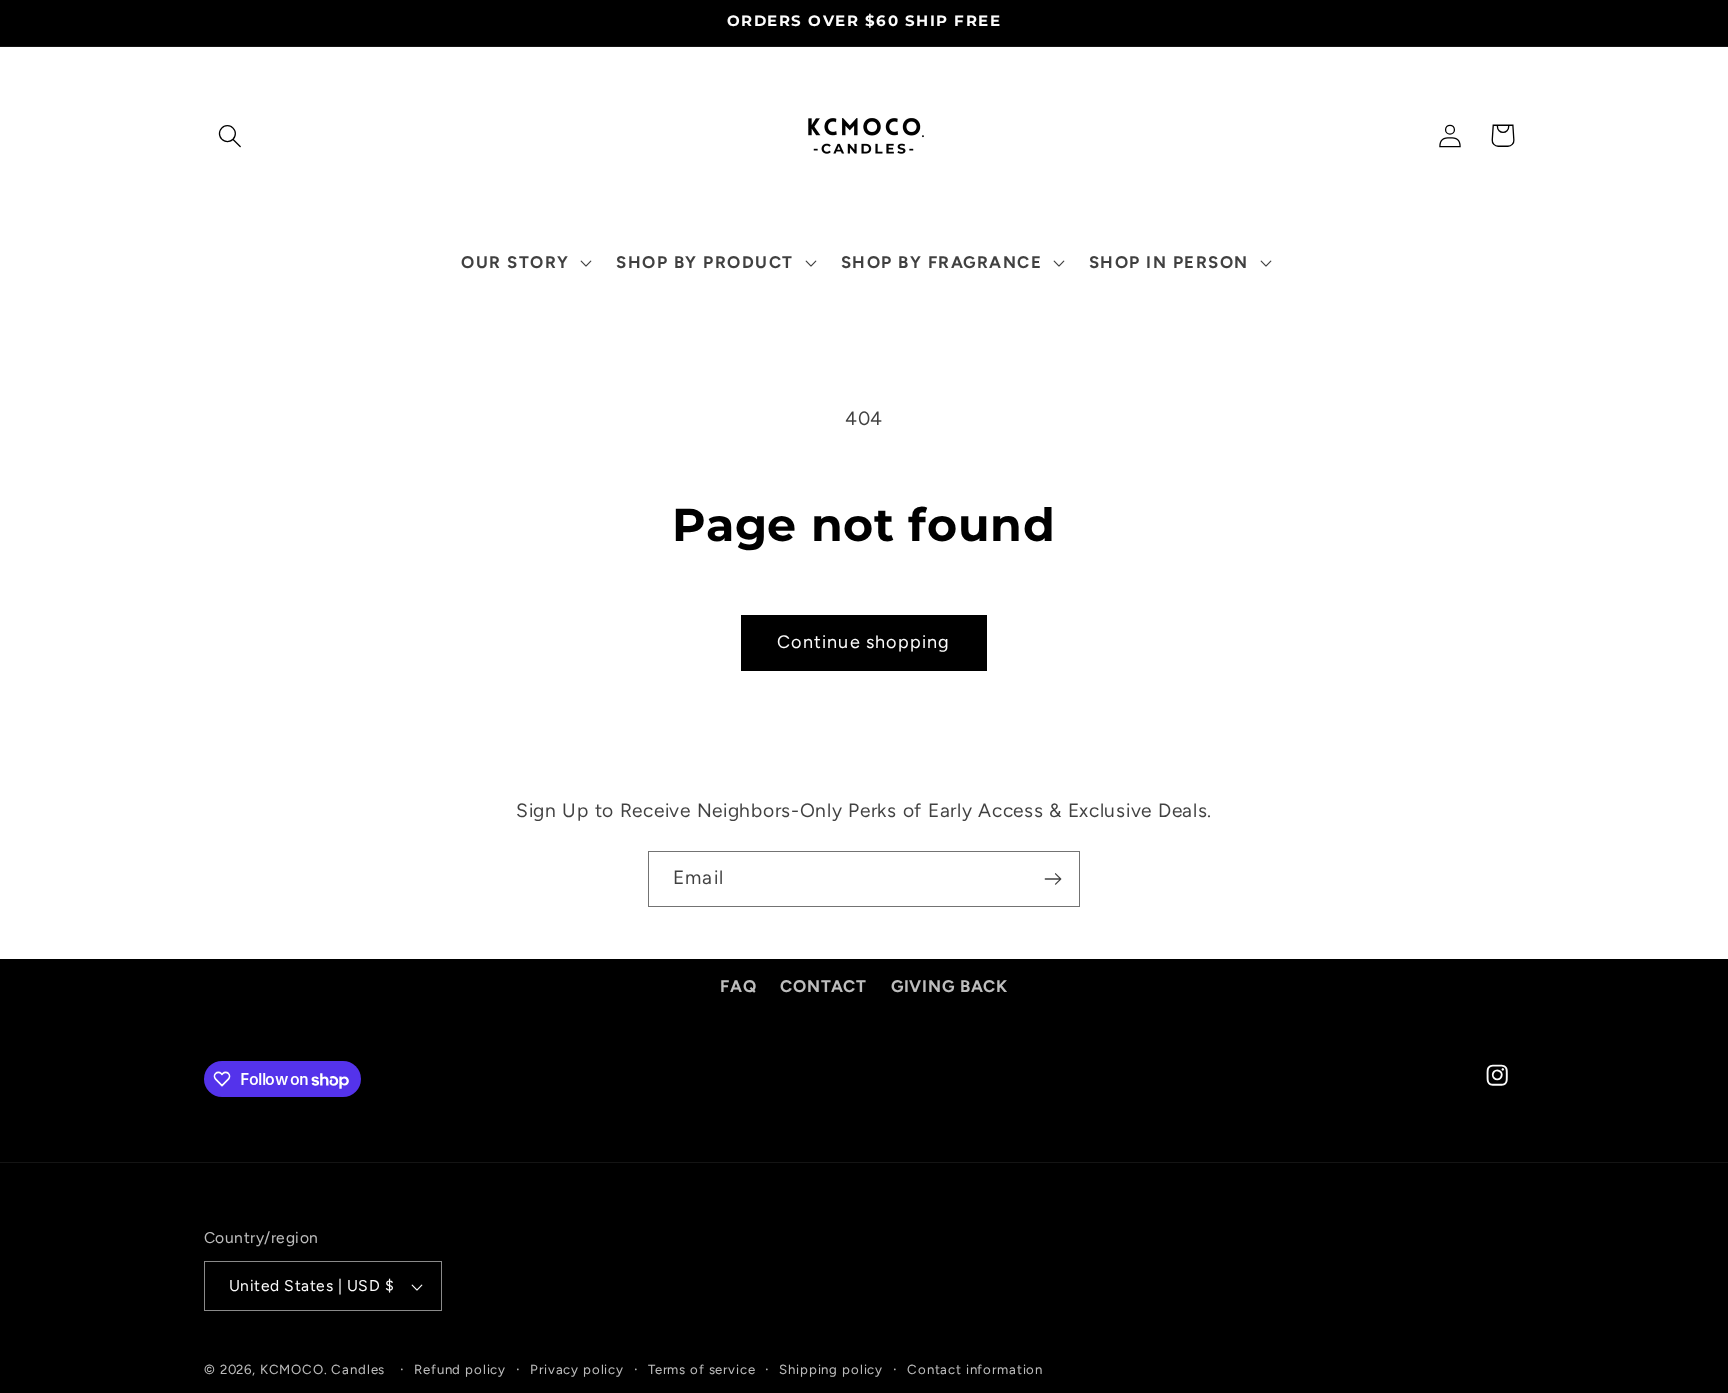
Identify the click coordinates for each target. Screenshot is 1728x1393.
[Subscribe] (1052, 879)
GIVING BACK (949, 986)
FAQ (738, 986)
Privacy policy (577, 1369)
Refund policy (460, 1369)
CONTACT (823, 986)
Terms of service (701, 1369)
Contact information (975, 1369)
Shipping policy (831, 1369)
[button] (230, 135)
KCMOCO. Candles (323, 1369)
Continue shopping (863, 642)
